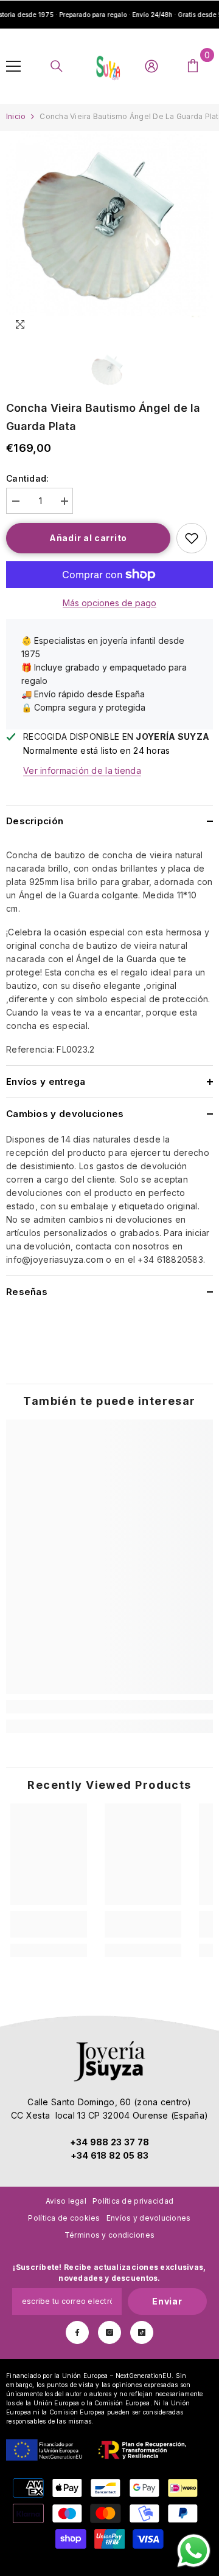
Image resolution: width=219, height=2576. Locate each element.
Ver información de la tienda (82, 770)
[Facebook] (77, 2332)
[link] (109, 1707)
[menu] (13, 66)
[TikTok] (142, 2332)
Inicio (16, 116)
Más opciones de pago (109, 603)
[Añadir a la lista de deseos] (192, 538)
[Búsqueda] (57, 66)
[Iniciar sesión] (151, 66)
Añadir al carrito (88, 538)
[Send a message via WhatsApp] (194, 2551)
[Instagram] (109, 2332)
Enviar (167, 2301)
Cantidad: (28, 478)
